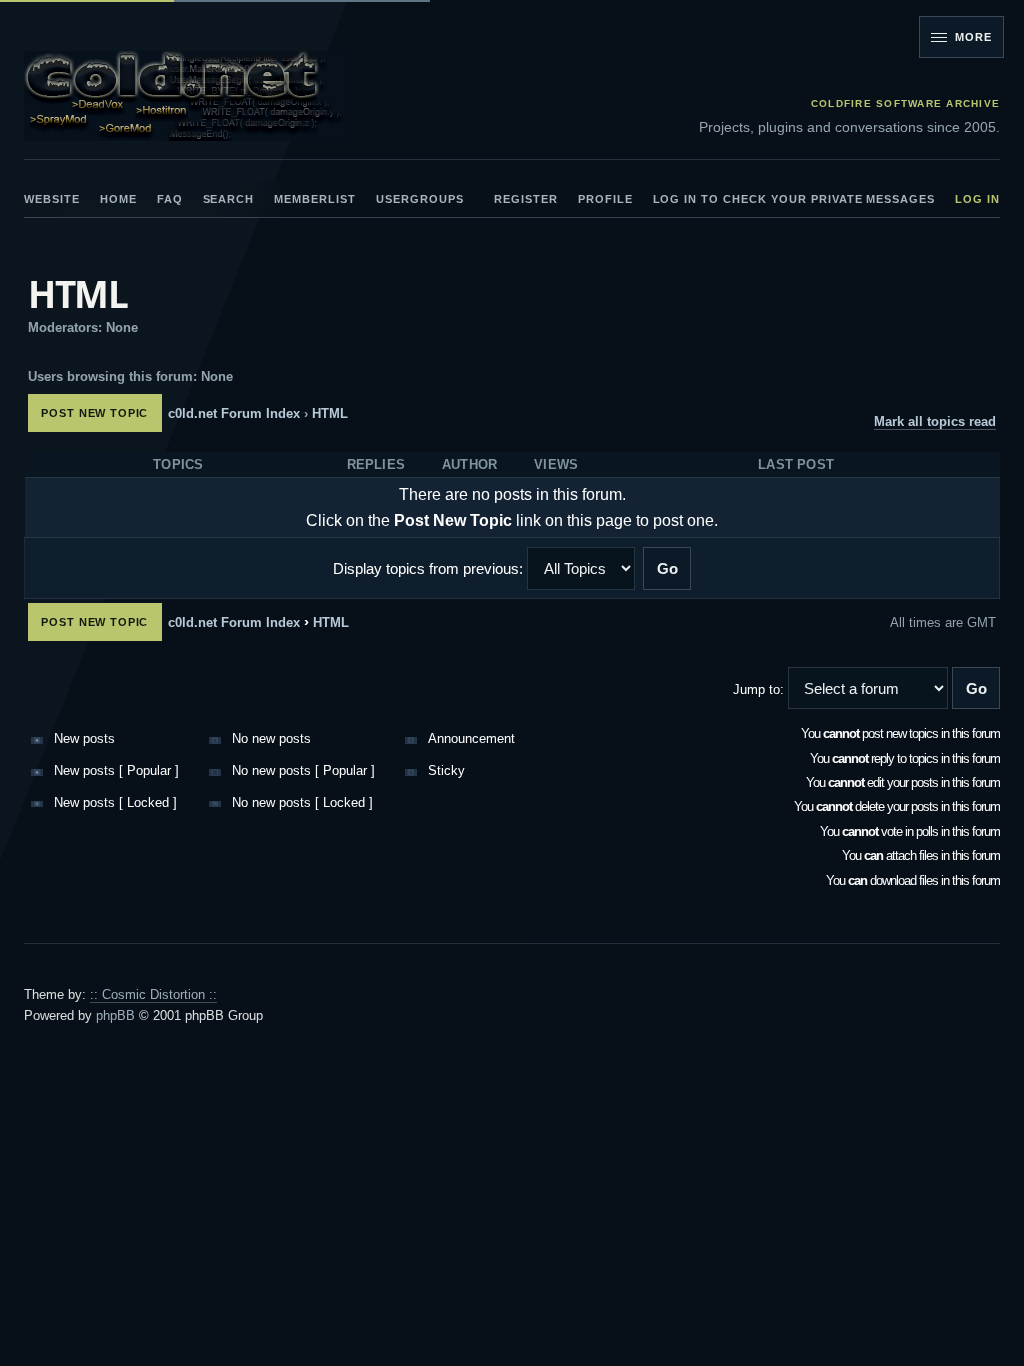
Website (52, 199)
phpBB (115, 1015)
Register (526, 199)
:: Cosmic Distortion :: (153, 994)
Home (118, 199)
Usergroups (420, 199)
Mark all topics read (935, 421)
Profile (605, 199)
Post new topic (94, 413)
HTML (77, 294)
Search (229, 199)
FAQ (170, 199)
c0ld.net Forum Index (234, 413)
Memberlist (315, 199)
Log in (977, 199)
